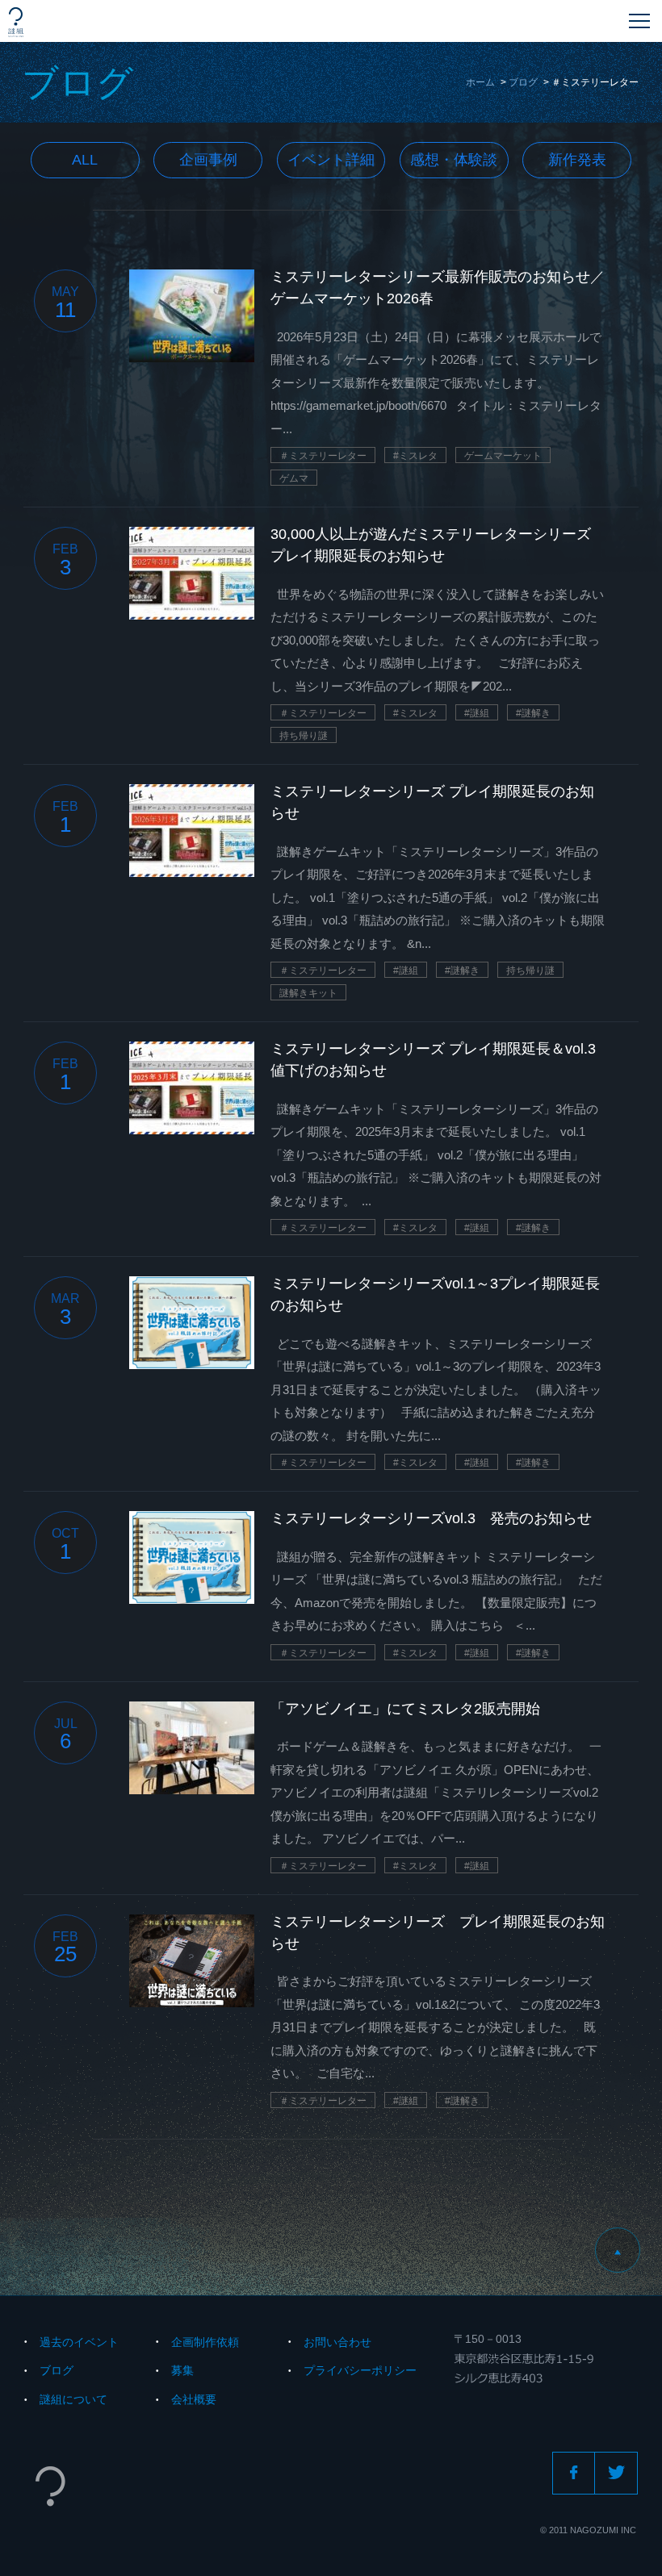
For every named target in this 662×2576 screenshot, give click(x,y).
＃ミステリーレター (323, 456)
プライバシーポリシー (360, 2370)
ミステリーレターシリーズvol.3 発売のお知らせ (431, 1518)
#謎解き (533, 713)
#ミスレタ (415, 456)
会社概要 (194, 2399)
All (85, 160)
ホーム (480, 82)
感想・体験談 (454, 160)
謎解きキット (308, 993)
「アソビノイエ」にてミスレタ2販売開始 (405, 1709)
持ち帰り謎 (304, 736)
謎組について (73, 2399)
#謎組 (477, 713)
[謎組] (16, 22)
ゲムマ (294, 478)
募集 (182, 2370)
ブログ (523, 82)
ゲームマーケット (503, 456)
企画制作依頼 (205, 2342)
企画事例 (208, 160)
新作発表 (577, 160)
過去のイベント (79, 2342)
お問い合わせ (337, 2342)
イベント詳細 (331, 160)
